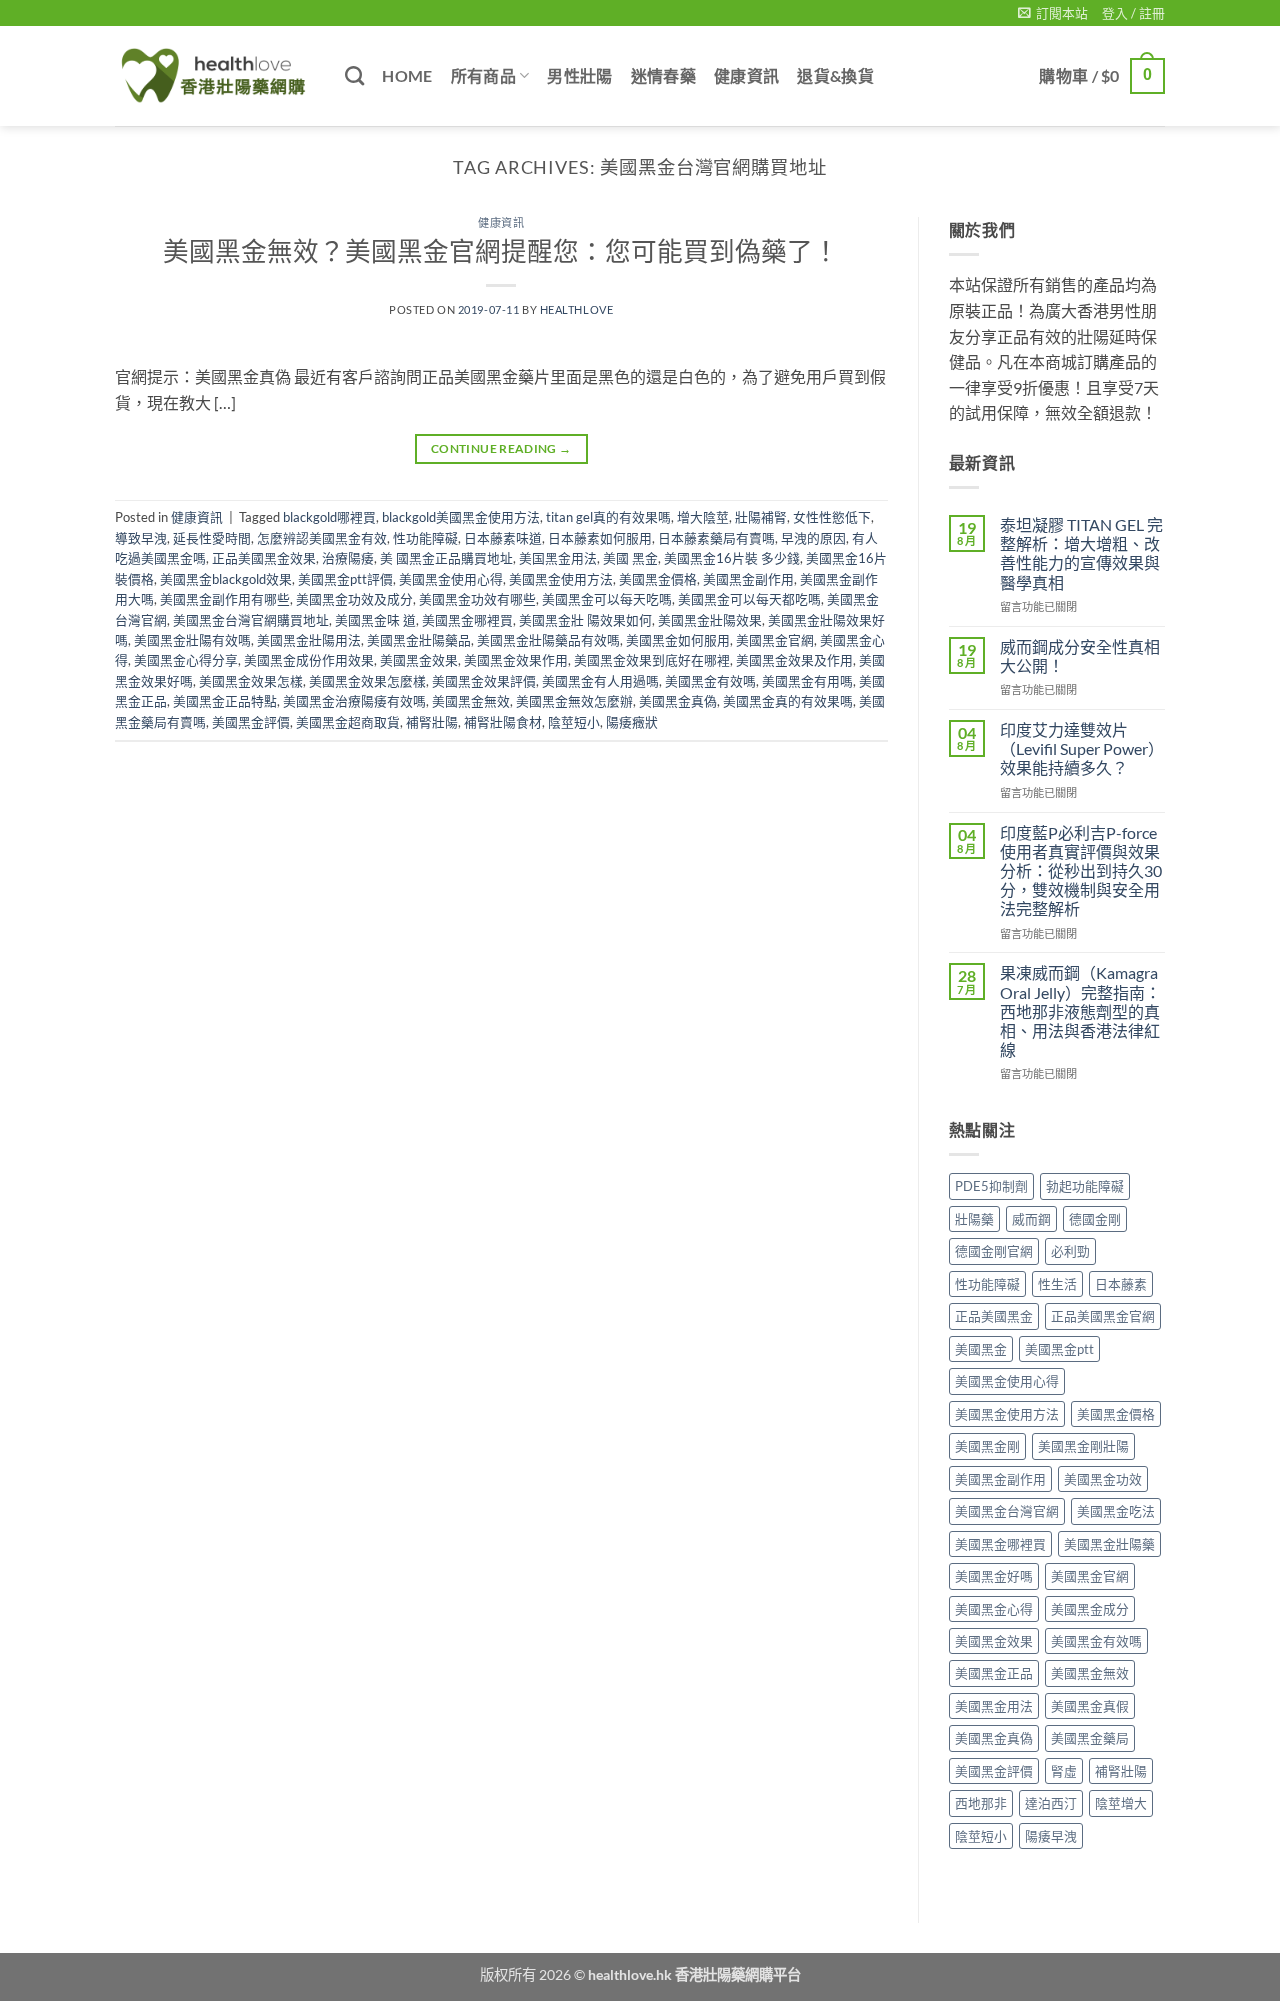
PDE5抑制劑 (991, 1186)
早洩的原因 (813, 538)
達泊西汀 (1051, 1803)
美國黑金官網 (775, 640)
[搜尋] (354, 75)
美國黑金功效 (1103, 1479)
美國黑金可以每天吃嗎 (607, 599)
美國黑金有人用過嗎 (600, 681)
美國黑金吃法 (1116, 1511)
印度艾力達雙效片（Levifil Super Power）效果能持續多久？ (1082, 748)
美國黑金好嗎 (994, 1576)
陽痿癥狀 (632, 722)
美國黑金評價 (251, 722)
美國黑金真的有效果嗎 (788, 701)
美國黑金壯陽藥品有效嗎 (548, 640)
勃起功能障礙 (1085, 1186)
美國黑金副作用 (748, 579)
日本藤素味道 (503, 538)
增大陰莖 (703, 517)
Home (407, 75)
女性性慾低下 (832, 517)
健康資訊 (746, 75)
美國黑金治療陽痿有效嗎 (354, 701)
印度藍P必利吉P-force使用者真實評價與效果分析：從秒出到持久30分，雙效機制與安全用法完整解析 (1081, 871)
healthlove (577, 309)
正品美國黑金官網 (1103, 1316)
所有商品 (483, 75)
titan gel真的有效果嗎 (608, 517)
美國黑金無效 (471, 701)
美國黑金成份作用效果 (309, 660)
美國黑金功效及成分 (354, 599)
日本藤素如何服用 (600, 538)
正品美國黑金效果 (264, 558)
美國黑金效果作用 (516, 660)
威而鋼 (1031, 1219)
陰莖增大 (1121, 1803)
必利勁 (1070, 1251)
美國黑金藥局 (1090, 1738)
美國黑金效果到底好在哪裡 (652, 660)
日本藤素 (1121, 1284)
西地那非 (981, 1803)
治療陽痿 (348, 558)
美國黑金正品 (994, 1673)
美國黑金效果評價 (484, 681)
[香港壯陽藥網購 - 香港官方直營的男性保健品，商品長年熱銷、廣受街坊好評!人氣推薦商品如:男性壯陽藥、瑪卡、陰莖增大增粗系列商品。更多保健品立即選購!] (215, 76)
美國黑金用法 (994, 1706)
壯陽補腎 (761, 517)
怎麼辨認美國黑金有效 (322, 538)
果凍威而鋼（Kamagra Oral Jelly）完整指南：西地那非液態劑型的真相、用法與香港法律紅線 (1080, 1011)
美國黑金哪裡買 (467, 620)
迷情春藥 (663, 75)
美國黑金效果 (419, 660)
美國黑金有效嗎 (710, 681)
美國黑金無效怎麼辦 (574, 701)
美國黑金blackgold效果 (226, 579)
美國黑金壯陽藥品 (419, 640)
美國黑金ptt (1059, 1349)
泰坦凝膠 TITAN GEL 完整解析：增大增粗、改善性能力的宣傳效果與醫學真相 (1081, 553)
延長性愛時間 (212, 538)
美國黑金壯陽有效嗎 (192, 640)
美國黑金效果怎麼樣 (367, 681)
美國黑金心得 (994, 1609)
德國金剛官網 (994, 1251)
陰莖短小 (574, 722)
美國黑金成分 (1090, 1609)
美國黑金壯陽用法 (309, 640)
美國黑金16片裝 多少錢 (732, 558)
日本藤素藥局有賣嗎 (716, 538)
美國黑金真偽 (678, 701)
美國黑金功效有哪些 (477, 599)
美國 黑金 (630, 558)
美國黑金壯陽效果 (710, 620)
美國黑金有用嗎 (807, 681)
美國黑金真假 (1090, 1706)
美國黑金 (981, 1349)
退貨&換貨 (835, 75)
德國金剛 (1095, 1219)
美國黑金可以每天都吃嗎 (749, 599)
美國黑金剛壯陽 (1083, 1446)
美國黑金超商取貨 (348, 722)
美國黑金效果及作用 (794, 660)
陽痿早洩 (1051, 1836)
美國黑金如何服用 (678, 640)
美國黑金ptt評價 (345, 579)
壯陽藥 (974, 1219)
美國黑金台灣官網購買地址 (251, 620)
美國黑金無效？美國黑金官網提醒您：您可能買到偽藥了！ (501, 251)
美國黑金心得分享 (186, 660)
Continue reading (501, 448)
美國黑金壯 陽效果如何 (585, 620)
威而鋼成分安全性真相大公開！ (1080, 656)
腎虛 (1064, 1771)
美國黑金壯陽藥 (1109, 1544)
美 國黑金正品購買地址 (446, 558)
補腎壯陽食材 (503, 722)
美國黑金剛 (987, 1446)
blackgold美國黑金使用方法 (461, 517)
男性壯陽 (579, 75)
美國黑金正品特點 (225, 701)
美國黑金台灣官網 (1007, 1511)
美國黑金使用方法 (561, 579)
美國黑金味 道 (375, 620)
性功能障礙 (425, 538)
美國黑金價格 (658, 579)
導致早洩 (141, 538)
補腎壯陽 (432, 722)
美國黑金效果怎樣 (251, 681)
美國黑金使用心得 (451, 579)
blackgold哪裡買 (329, 517)
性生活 (1057, 1284)
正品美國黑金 (994, 1316)
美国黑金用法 (558, 558)
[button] (1053, 13)
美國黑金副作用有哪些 (225, 599)
